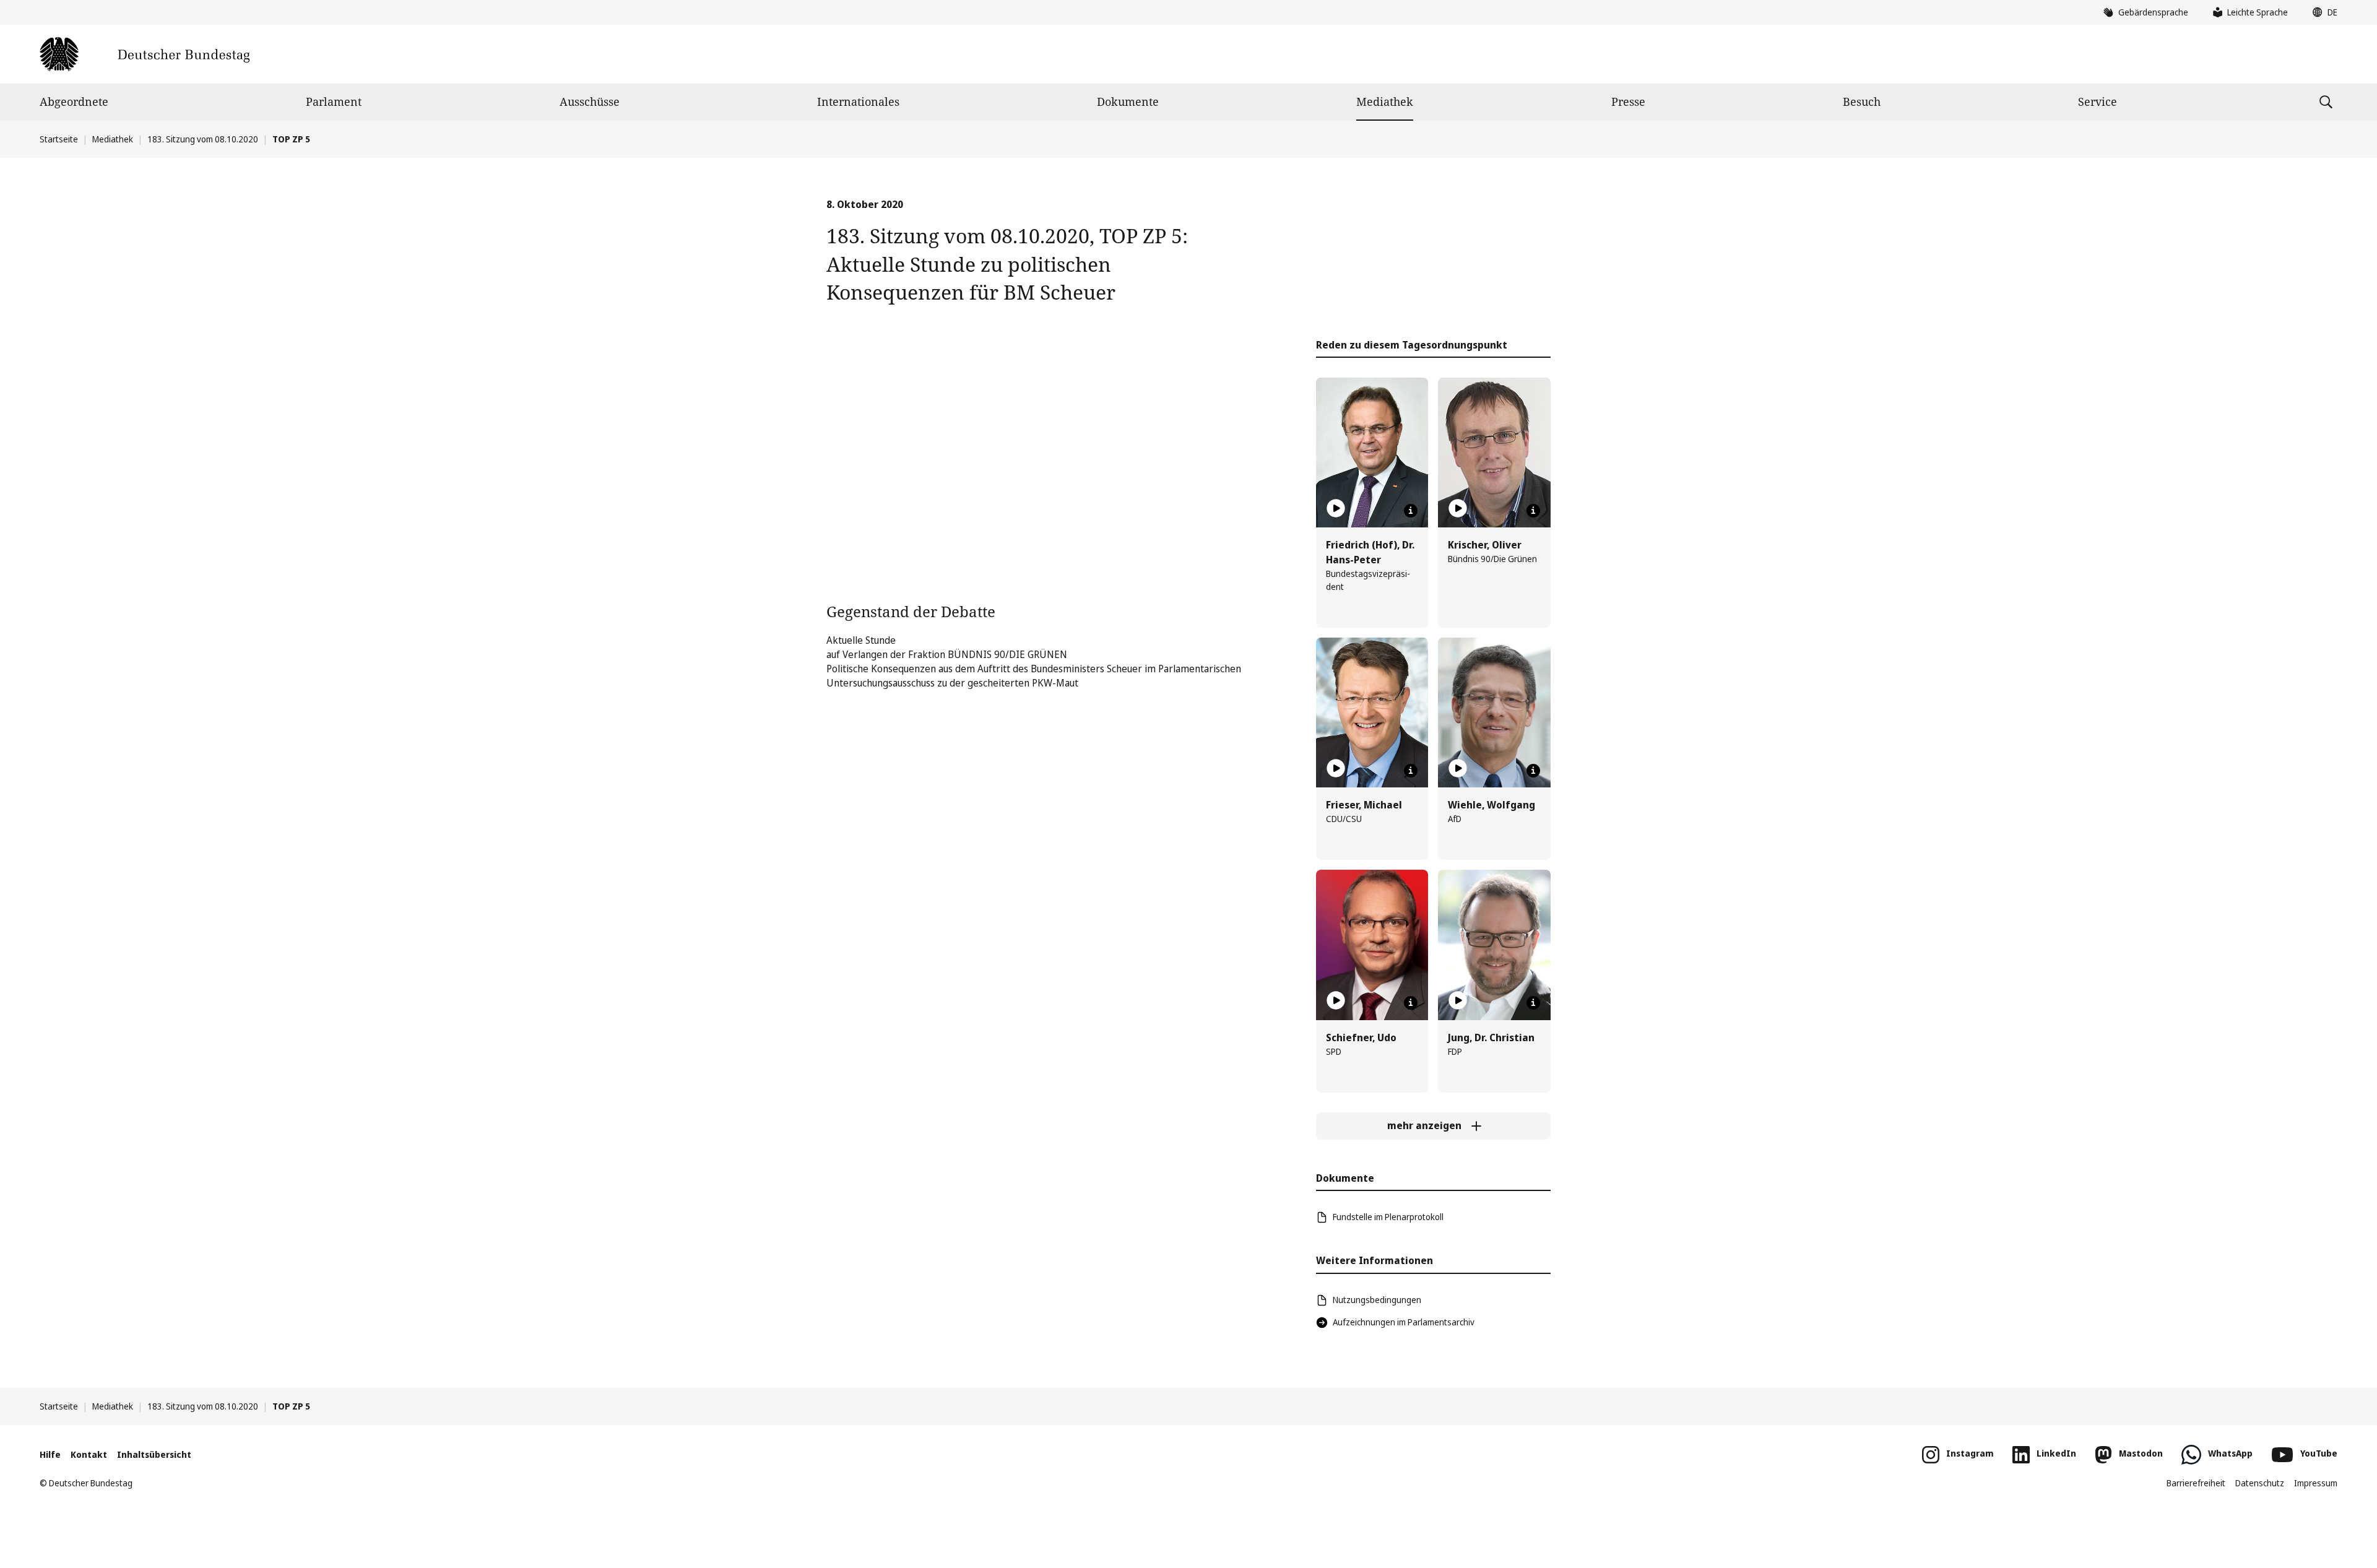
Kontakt (89, 1454)
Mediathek (1385, 102)
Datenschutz (2260, 1483)
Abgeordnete (74, 102)
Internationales (858, 102)
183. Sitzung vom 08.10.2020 (203, 139)
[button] (2322, 12)
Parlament (334, 102)
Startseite (59, 139)
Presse (1628, 102)
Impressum (2316, 1483)
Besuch (1862, 102)
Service (2098, 102)
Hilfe (50, 1454)
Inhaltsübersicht (154, 1454)
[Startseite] (145, 54)
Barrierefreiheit (2196, 1483)
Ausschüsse (590, 102)
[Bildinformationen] (1411, 511)
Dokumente (1128, 102)
